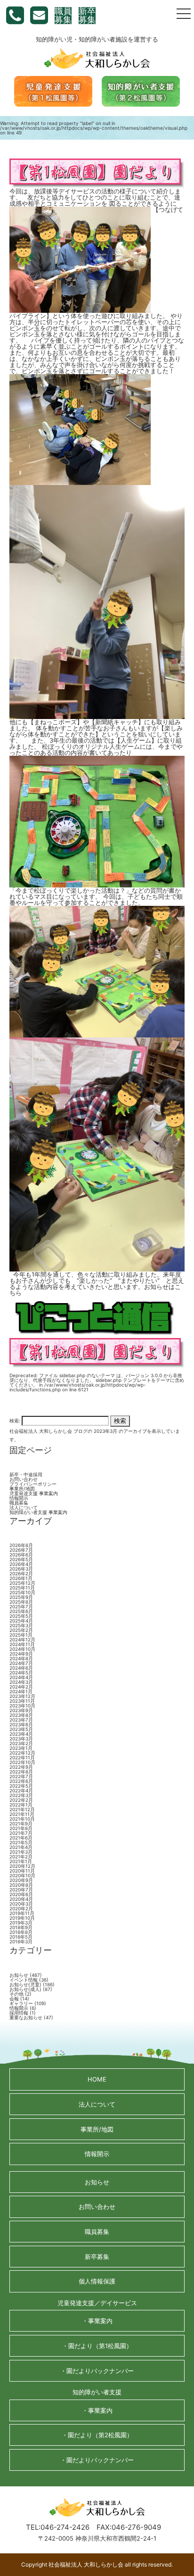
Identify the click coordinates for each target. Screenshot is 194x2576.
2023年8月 (21, 1715)
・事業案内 (97, 2321)
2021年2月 (21, 1857)
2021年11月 (22, 1814)
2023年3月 (21, 1739)
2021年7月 (21, 1833)
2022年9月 (21, 1767)
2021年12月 (22, 1809)
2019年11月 (22, 1913)
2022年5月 (21, 1786)
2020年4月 (21, 1899)
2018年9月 (21, 1927)
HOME (97, 2079)
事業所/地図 (22, 1489)
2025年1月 (21, 1635)
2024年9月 (21, 1654)
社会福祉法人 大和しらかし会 (41, 1431)
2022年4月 (21, 1790)
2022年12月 (22, 1753)
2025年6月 (21, 1611)
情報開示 (19, 1498)
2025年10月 (22, 1592)
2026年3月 (21, 1569)
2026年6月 (21, 1555)
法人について (24, 1507)
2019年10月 (22, 1918)
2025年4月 (21, 1621)
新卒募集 (87, 16)
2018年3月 (21, 1941)
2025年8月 (21, 1602)
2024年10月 (22, 1649)
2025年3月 (21, 1625)
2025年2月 (21, 1630)
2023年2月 (21, 1743)
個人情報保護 (97, 2281)
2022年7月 (21, 1776)
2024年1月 (21, 1691)
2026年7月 (21, 1550)
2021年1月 (21, 1861)
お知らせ (19, 1975)
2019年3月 (21, 1923)
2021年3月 (21, 1852)
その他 (16, 1994)
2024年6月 (21, 1668)
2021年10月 (22, 1819)
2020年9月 (21, 1880)
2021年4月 (21, 1847)
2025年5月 (21, 1616)
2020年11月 (22, 1871)
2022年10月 (22, 1762)
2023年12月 (22, 1696)
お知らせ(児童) (25, 1984)
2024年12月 (22, 1639)
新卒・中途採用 (26, 1474)
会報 (14, 1999)
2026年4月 (21, 1564)
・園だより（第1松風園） (97, 2346)
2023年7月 (21, 1720)
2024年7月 (21, 1663)
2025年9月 (21, 1597)
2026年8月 (21, 1545)
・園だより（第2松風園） (97, 2435)
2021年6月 (21, 1838)
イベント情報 (24, 1980)
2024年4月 (21, 1677)
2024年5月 (21, 1673)
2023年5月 (21, 1729)
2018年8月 (21, 1932)
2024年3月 (21, 1682)
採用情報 (19, 2013)
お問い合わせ (24, 1479)
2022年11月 (22, 1757)
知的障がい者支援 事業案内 (38, 1512)
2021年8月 (21, 1828)
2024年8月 (21, 1658)
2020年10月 (22, 1875)
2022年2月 (21, 1800)
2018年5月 (21, 1937)
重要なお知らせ (26, 2017)
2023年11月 (22, 1701)
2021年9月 (21, 1823)
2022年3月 (21, 1795)
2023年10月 (22, 1706)
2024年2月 (21, 1687)
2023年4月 (21, 1734)
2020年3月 (21, 1904)
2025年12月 (22, 1583)
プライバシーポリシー (33, 1484)
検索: (15, 1420)
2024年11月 (22, 1644)
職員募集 (63, 16)
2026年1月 (21, 1578)
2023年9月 (21, 1710)
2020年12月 (22, 1866)
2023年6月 (21, 1724)
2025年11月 (22, 1588)
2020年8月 (21, 1885)
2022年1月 (21, 1805)
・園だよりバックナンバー (97, 2371)
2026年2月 (21, 1573)
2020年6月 (21, 1894)
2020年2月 (21, 1908)
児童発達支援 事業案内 (34, 1493)
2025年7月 (21, 1606)
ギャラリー (21, 2003)
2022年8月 (21, 1772)
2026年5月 (21, 1559)
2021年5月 (21, 1842)
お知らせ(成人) (25, 1989)
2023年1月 (21, 1748)
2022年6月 (21, 1781)
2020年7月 (21, 1890)
